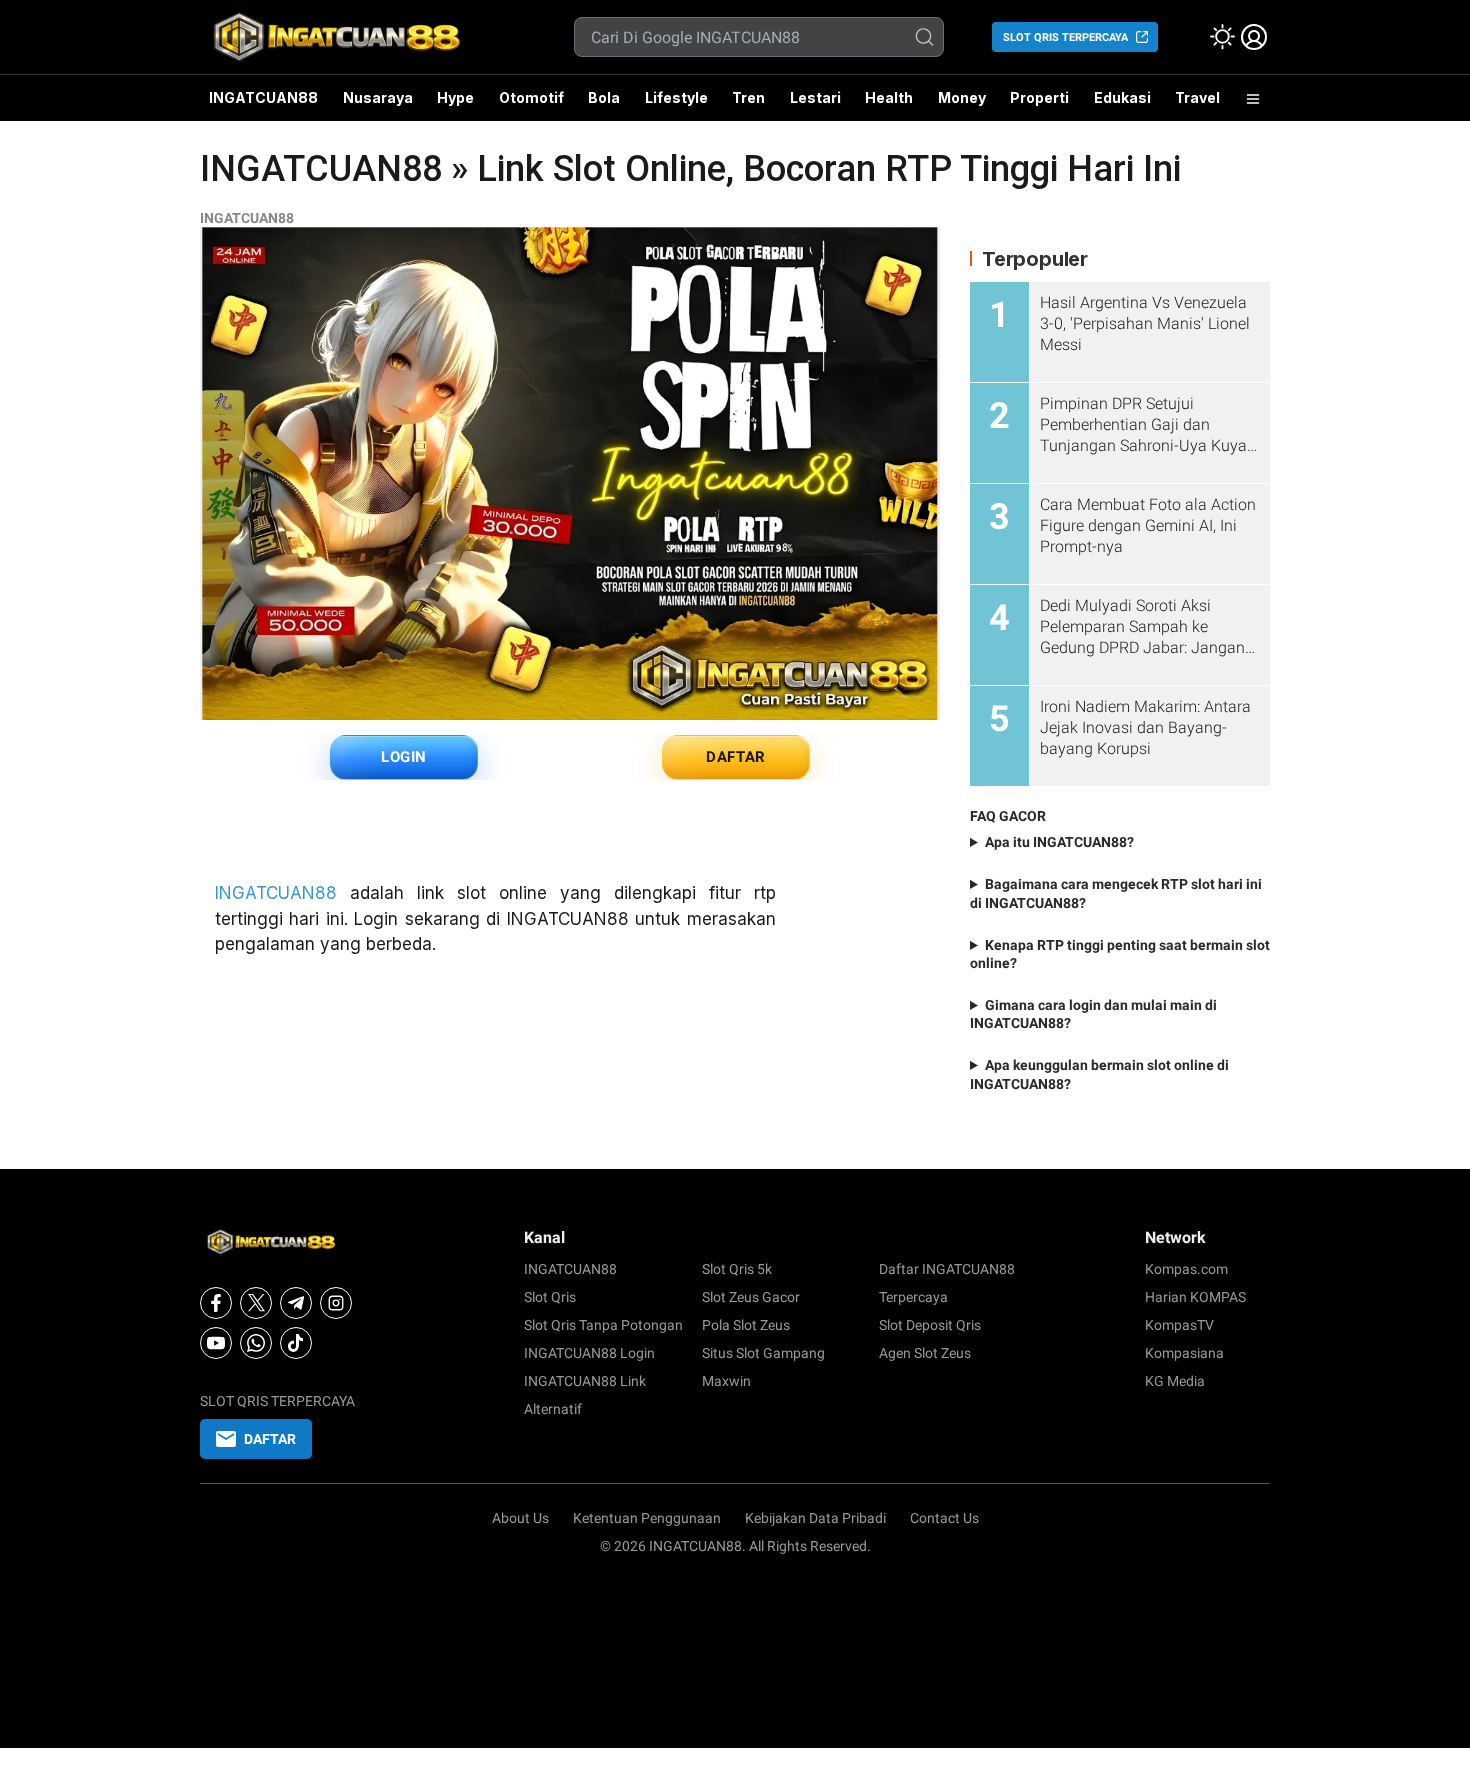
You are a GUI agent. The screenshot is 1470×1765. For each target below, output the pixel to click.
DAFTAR (736, 757)
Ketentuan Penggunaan (647, 1518)
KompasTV (1179, 1325)
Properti (1039, 97)
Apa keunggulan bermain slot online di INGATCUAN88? (1099, 1074)
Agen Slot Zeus (925, 1353)
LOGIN (404, 757)
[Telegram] (296, 1303)
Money (962, 97)
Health (889, 97)
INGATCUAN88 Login (589, 1353)
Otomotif (531, 97)
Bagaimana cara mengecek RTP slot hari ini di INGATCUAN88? (1116, 893)
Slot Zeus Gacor (751, 1297)
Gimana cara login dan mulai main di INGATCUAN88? (1093, 1014)
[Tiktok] (296, 1343)
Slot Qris (550, 1297)
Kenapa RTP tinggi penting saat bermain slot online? (1120, 954)
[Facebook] (216, 1303)
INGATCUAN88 (263, 97)
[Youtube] (216, 1343)
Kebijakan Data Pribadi (815, 1518)
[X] (256, 1303)
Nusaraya (378, 97)
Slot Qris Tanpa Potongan (603, 1325)
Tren (748, 97)
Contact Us (944, 1518)
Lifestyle (676, 97)
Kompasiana (1184, 1353)
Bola (604, 97)
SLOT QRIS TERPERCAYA (1065, 37)
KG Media (1175, 1381)
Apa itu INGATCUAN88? (1059, 842)
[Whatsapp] (256, 1343)
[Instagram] (336, 1303)
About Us (520, 1518)
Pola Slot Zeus (746, 1325)
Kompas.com (1186, 1269)
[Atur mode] (1222, 37)
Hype (455, 97)
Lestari (815, 105)
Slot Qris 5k (737, 1269)
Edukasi (1122, 97)
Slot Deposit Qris (930, 1325)
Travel (1197, 97)
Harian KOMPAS (1195, 1297)
